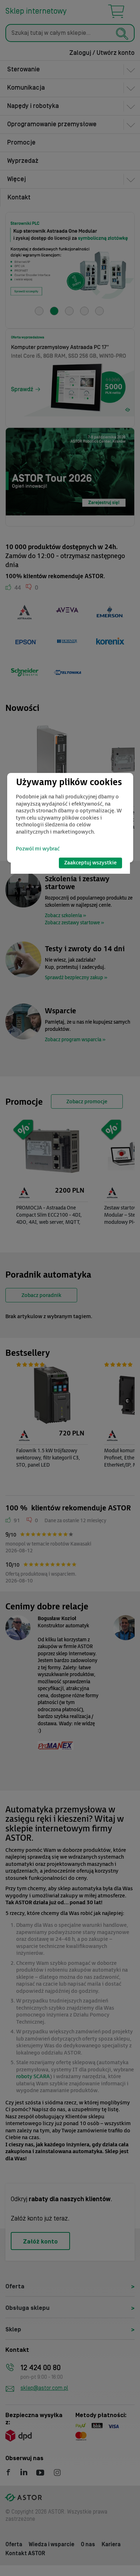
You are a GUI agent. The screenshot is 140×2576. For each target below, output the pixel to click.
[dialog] (70, 818)
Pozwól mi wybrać (38, 849)
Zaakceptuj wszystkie (90, 863)
